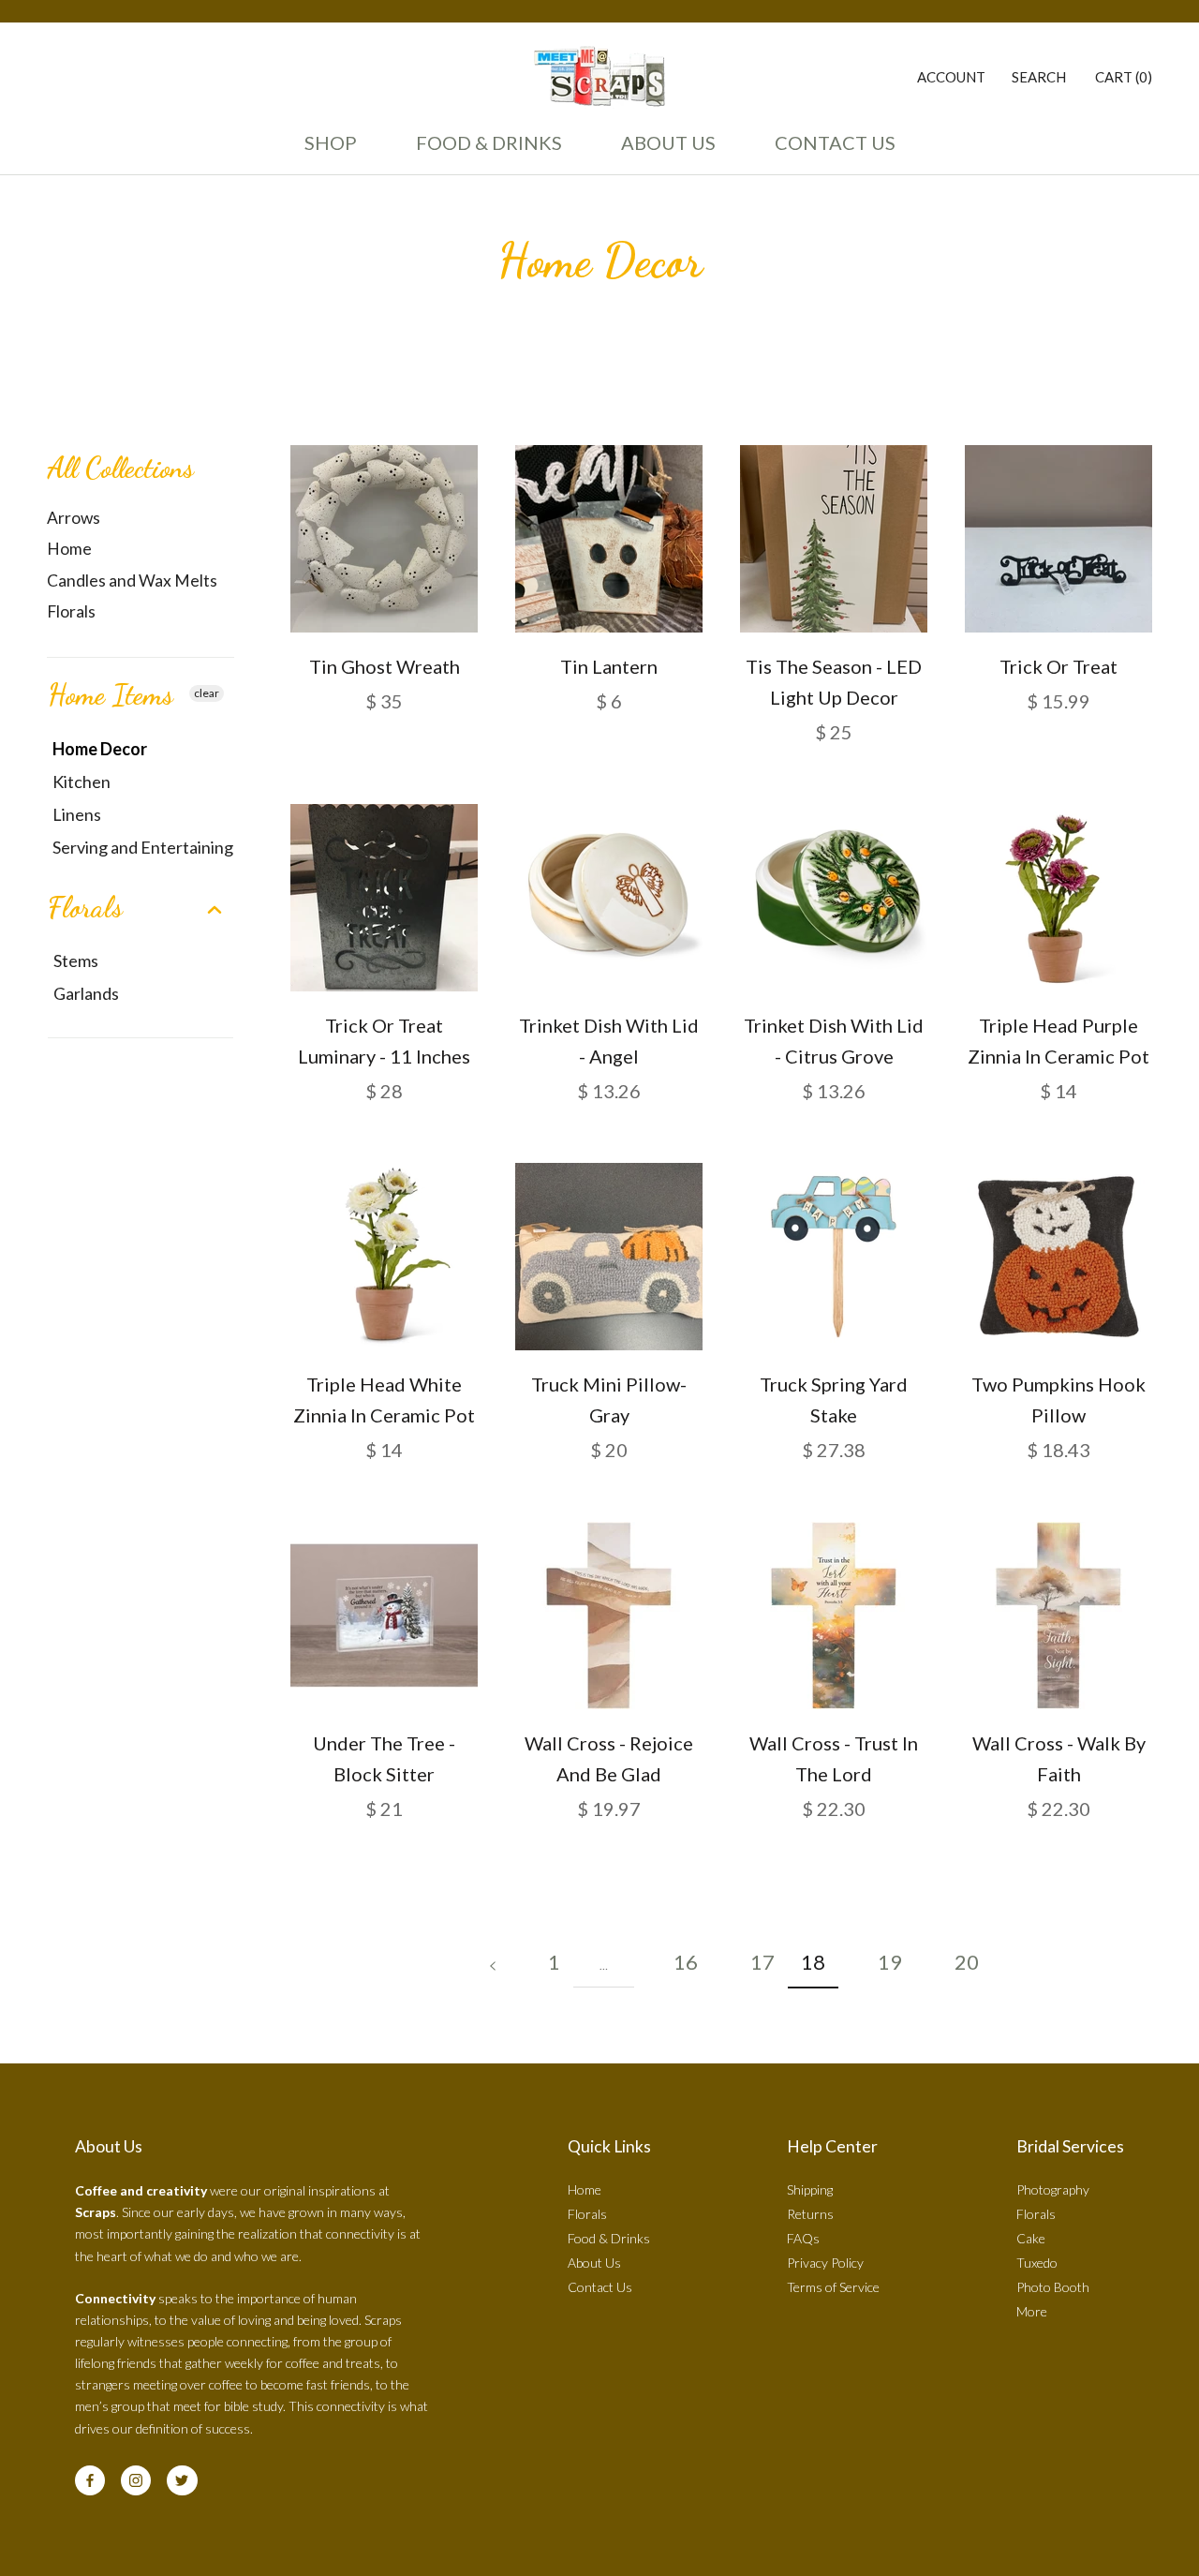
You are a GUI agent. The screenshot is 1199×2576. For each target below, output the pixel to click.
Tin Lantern (609, 666)
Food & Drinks (489, 142)
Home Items (111, 694)
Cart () (1124, 77)
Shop (331, 142)
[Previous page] (493, 1962)
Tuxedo (1037, 2263)
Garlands (86, 993)
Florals (71, 611)
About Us (663, 151)
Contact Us (830, 151)
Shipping (810, 2189)
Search (1039, 77)
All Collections (120, 468)
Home (69, 549)
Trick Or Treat (1058, 666)
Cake (1031, 2238)
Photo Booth (1053, 2287)
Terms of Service (833, 2287)
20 (967, 1962)
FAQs (803, 2238)
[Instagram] (136, 2480)
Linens (77, 814)
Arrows (74, 518)
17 (762, 1962)
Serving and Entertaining (143, 847)
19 (890, 1962)
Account (951, 77)
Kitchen (81, 782)
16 (686, 1962)
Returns (810, 2214)
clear (207, 693)
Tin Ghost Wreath (385, 666)
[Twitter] (182, 2480)
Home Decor (100, 749)
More (1032, 2311)
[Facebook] (90, 2480)
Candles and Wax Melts (132, 581)
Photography (1053, 2189)
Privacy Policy (825, 2263)
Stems (76, 960)
